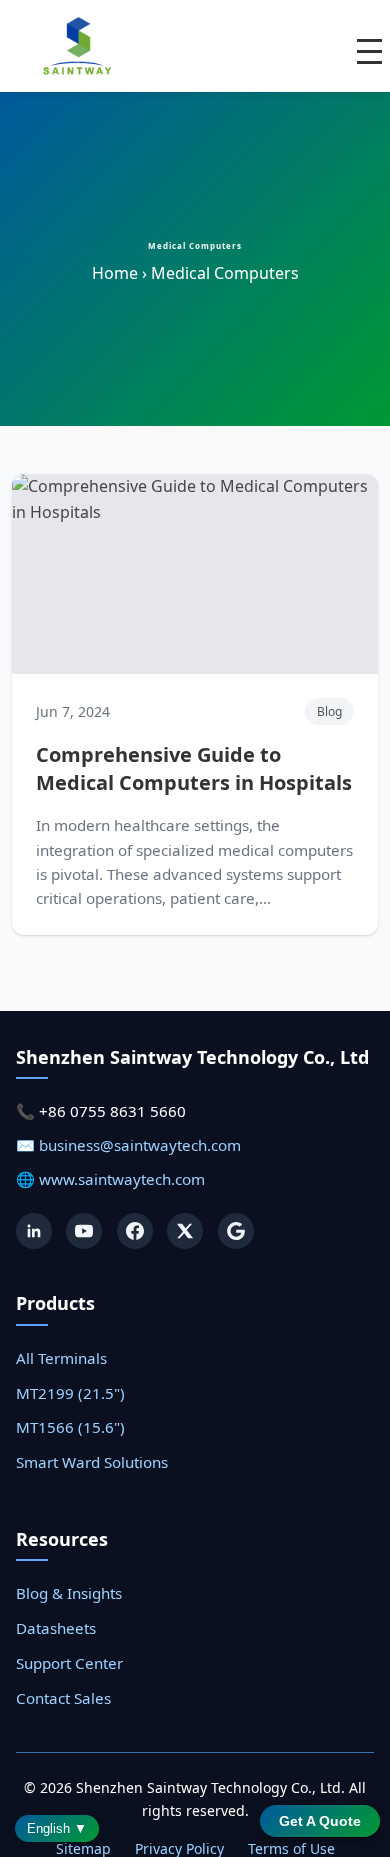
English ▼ (57, 1828)
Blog (329, 711)
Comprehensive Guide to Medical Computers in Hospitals (194, 768)
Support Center (69, 1663)
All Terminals (61, 1358)
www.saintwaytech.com (122, 1179)
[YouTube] (84, 1231)
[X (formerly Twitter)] (185, 1231)
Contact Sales (63, 1698)
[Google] (236, 1231)
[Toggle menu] (369, 51)
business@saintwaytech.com (140, 1145)
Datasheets (56, 1628)
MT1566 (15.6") (70, 1427)
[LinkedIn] (34, 1231)
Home (115, 273)
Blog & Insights (69, 1593)
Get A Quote (320, 1821)
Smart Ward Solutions (92, 1462)
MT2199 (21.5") (70, 1393)
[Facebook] (135, 1231)
